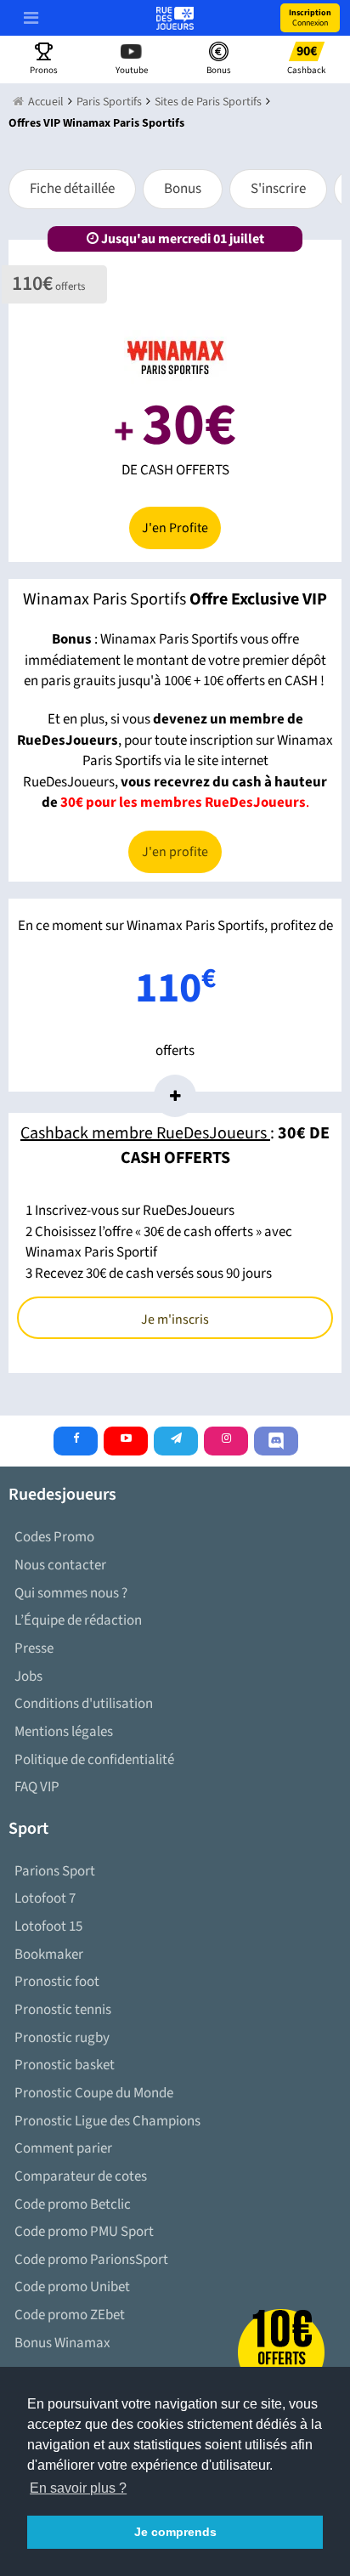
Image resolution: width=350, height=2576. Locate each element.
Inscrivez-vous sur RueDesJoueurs (135, 1211)
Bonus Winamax (62, 2343)
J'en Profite (175, 528)
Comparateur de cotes (81, 2176)
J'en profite (175, 852)
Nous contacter (60, 1565)
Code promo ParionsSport (91, 2260)
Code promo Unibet (72, 2287)
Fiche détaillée (72, 189)
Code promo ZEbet (70, 2315)
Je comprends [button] (175, 2532)
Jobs (28, 1677)
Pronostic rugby (62, 2038)
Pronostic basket (65, 2065)
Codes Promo (54, 1537)
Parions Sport (55, 1871)
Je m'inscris (175, 1319)
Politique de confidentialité (94, 1760)
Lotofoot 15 (48, 1926)
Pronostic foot (57, 1982)
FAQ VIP (37, 1787)
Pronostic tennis (63, 2010)
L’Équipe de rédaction (78, 1620)
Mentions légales (64, 1732)
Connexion (310, 18)
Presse (34, 1648)
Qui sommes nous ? (71, 1593)
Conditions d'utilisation (84, 1704)
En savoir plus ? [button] (78, 2488)
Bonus (183, 189)
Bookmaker (49, 1955)
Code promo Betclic (73, 2204)
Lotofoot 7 (45, 1898)
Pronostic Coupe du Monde (94, 2093)
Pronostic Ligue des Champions (107, 2121)
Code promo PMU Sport (84, 2232)
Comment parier (63, 2148)
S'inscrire (278, 189)
